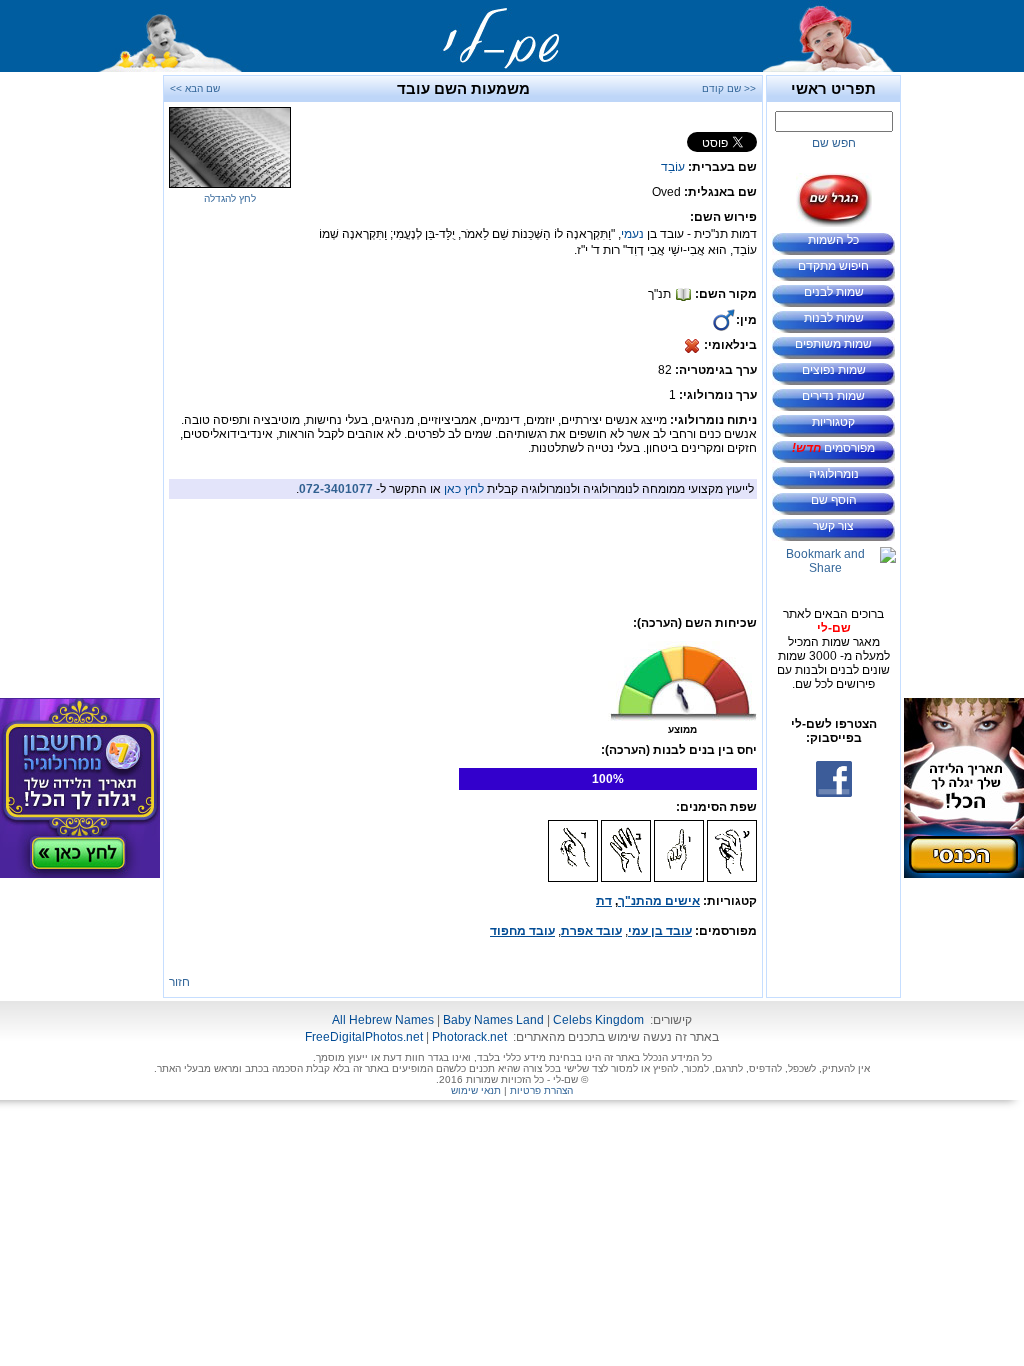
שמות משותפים (833, 344)
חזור (179, 982)
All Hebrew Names (383, 1020)
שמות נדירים (833, 396)
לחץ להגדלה (230, 198)
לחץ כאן (464, 489)
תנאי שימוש (476, 1090)
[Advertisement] (964, 375)
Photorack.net (469, 1037)
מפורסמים (833, 448)
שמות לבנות (834, 318)
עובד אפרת (591, 931)
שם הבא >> (195, 88)
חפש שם (834, 143)
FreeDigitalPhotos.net (364, 1037)
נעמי (632, 234)
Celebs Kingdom (598, 1020)
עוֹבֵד (673, 167)
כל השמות (833, 240)
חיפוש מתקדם (833, 266)
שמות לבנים (834, 292)
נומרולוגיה (834, 474)
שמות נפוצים (834, 370)
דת (604, 901)
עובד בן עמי (660, 931)
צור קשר (833, 526)
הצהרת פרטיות (541, 1090)
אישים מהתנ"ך (659, 901)
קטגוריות (833, 422)
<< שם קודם (729, 88)
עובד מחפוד (522, 931)
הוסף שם (834, 500)
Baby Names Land (493, 1020)
